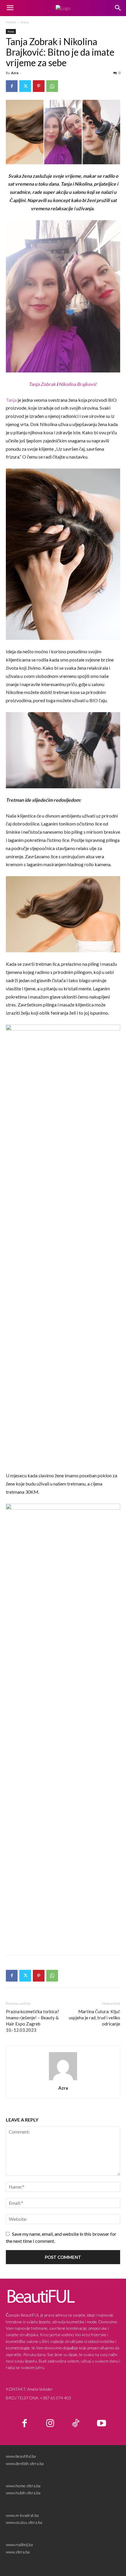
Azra (15, 73)
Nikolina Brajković (78, 384)
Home (11, 22)
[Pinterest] (39, 86)
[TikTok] (76, 2424)
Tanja (11, 400)
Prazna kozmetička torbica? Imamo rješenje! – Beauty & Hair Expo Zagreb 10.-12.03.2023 (33, 2021)
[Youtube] (102, 2424)
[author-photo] (63, 2080)
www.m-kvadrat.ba (22, 2515)
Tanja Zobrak (42, 384)
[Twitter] (25, 86)
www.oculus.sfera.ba (24, 2522)
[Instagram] (50, 2424)
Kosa (25, 22)
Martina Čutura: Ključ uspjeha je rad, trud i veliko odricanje (94, 2018)
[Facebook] (12, 86)
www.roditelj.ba (19, 2545)
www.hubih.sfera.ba (23, 2493)
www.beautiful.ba (21, 2456)
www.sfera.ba (18, 2552)
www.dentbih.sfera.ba (25, 2463)
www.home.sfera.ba (23, 2486)
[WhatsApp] (52, 86)
